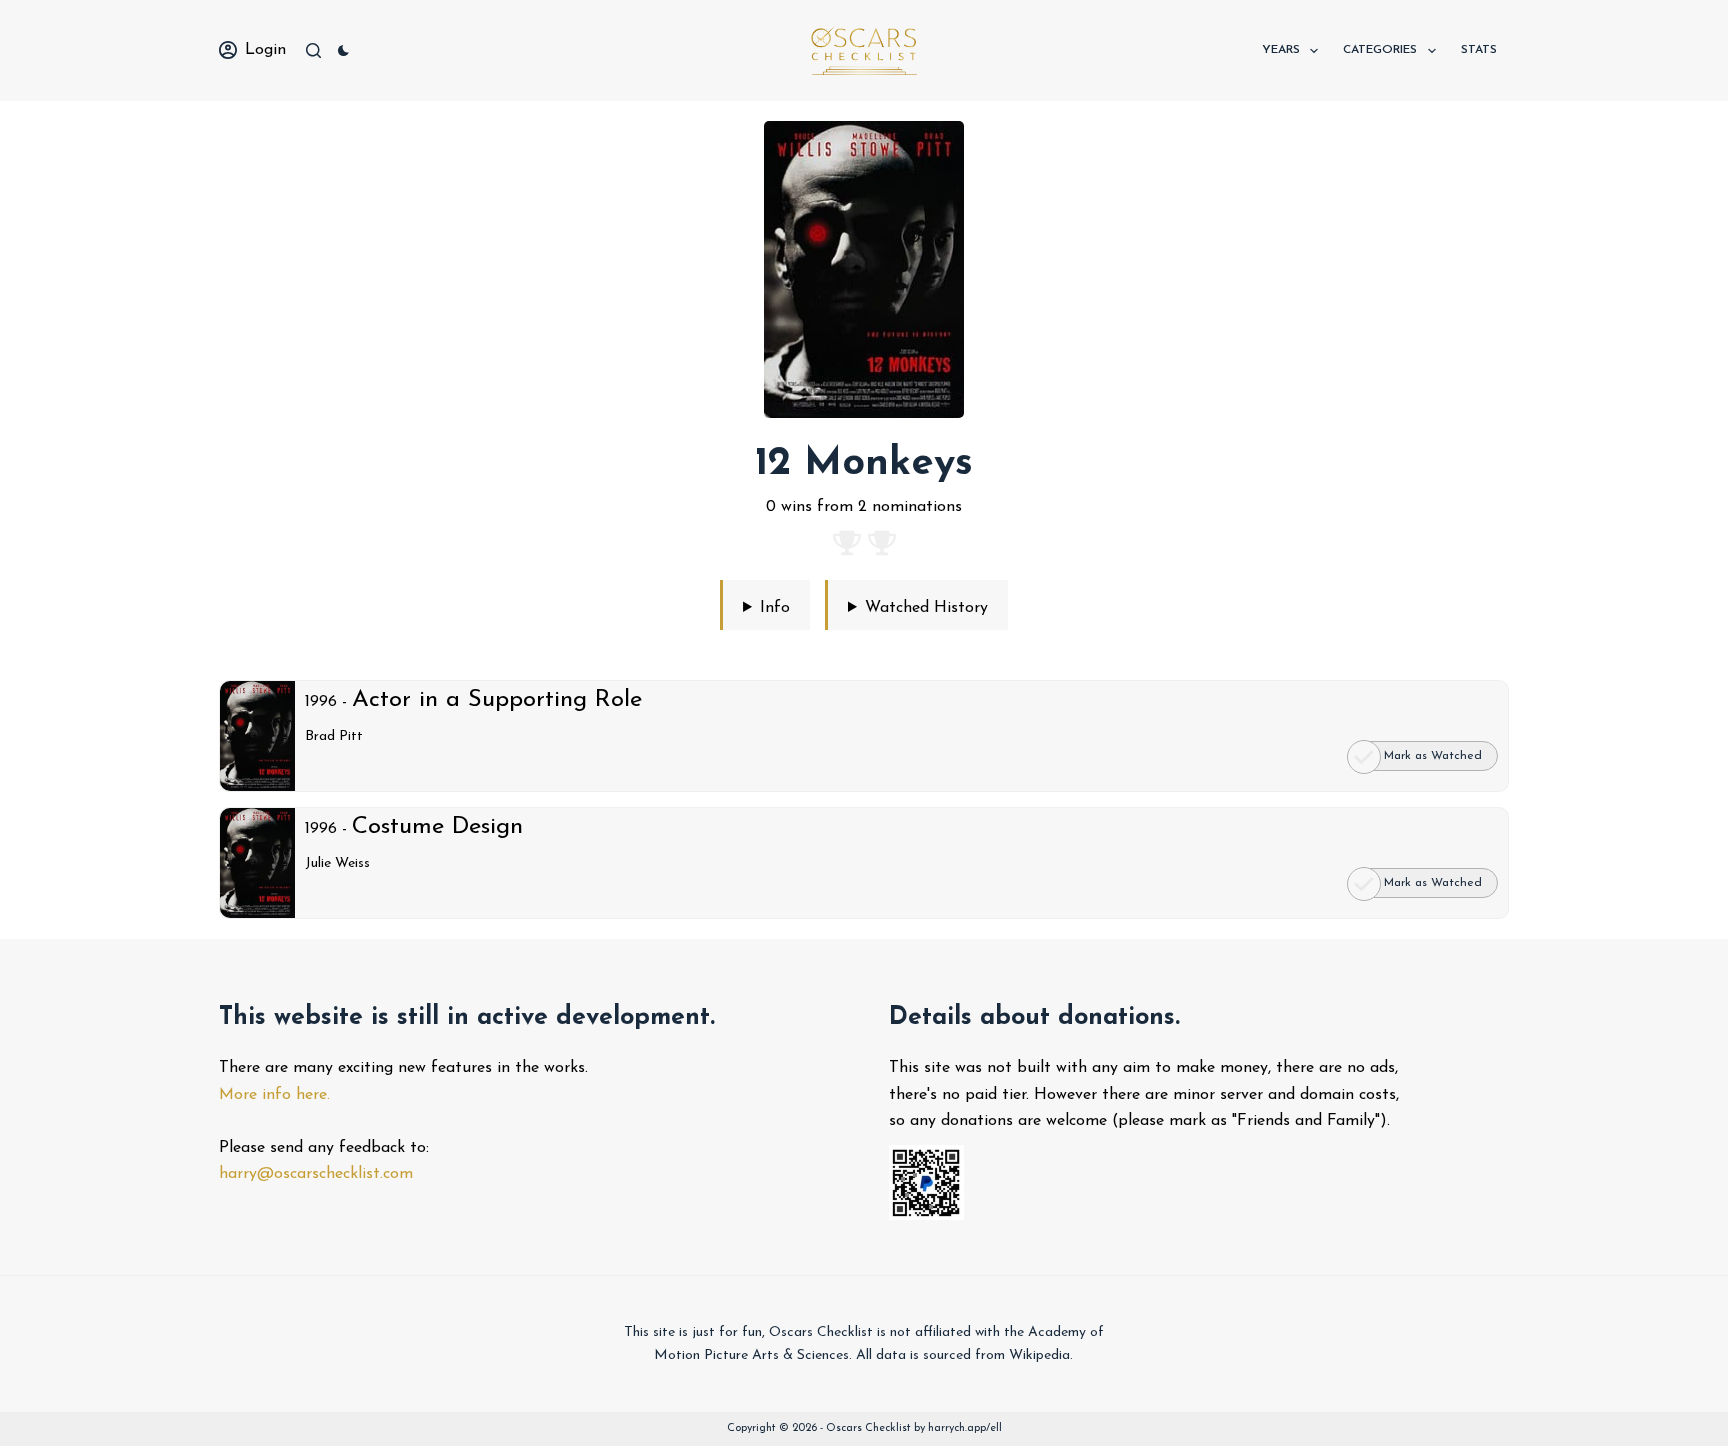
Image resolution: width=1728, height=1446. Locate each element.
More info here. (274, 1095)
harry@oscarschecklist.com (316, 1174)
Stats (1479, 50)
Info (775, 608)
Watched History (926, 608)
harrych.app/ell (965, 1428)
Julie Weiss (337, 863)
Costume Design (437, 827)
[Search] (313, 50)
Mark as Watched (1433, 756)
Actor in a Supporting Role (497, 700)
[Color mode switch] (343, 50)
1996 (321, 702)
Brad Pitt (334, 736)
